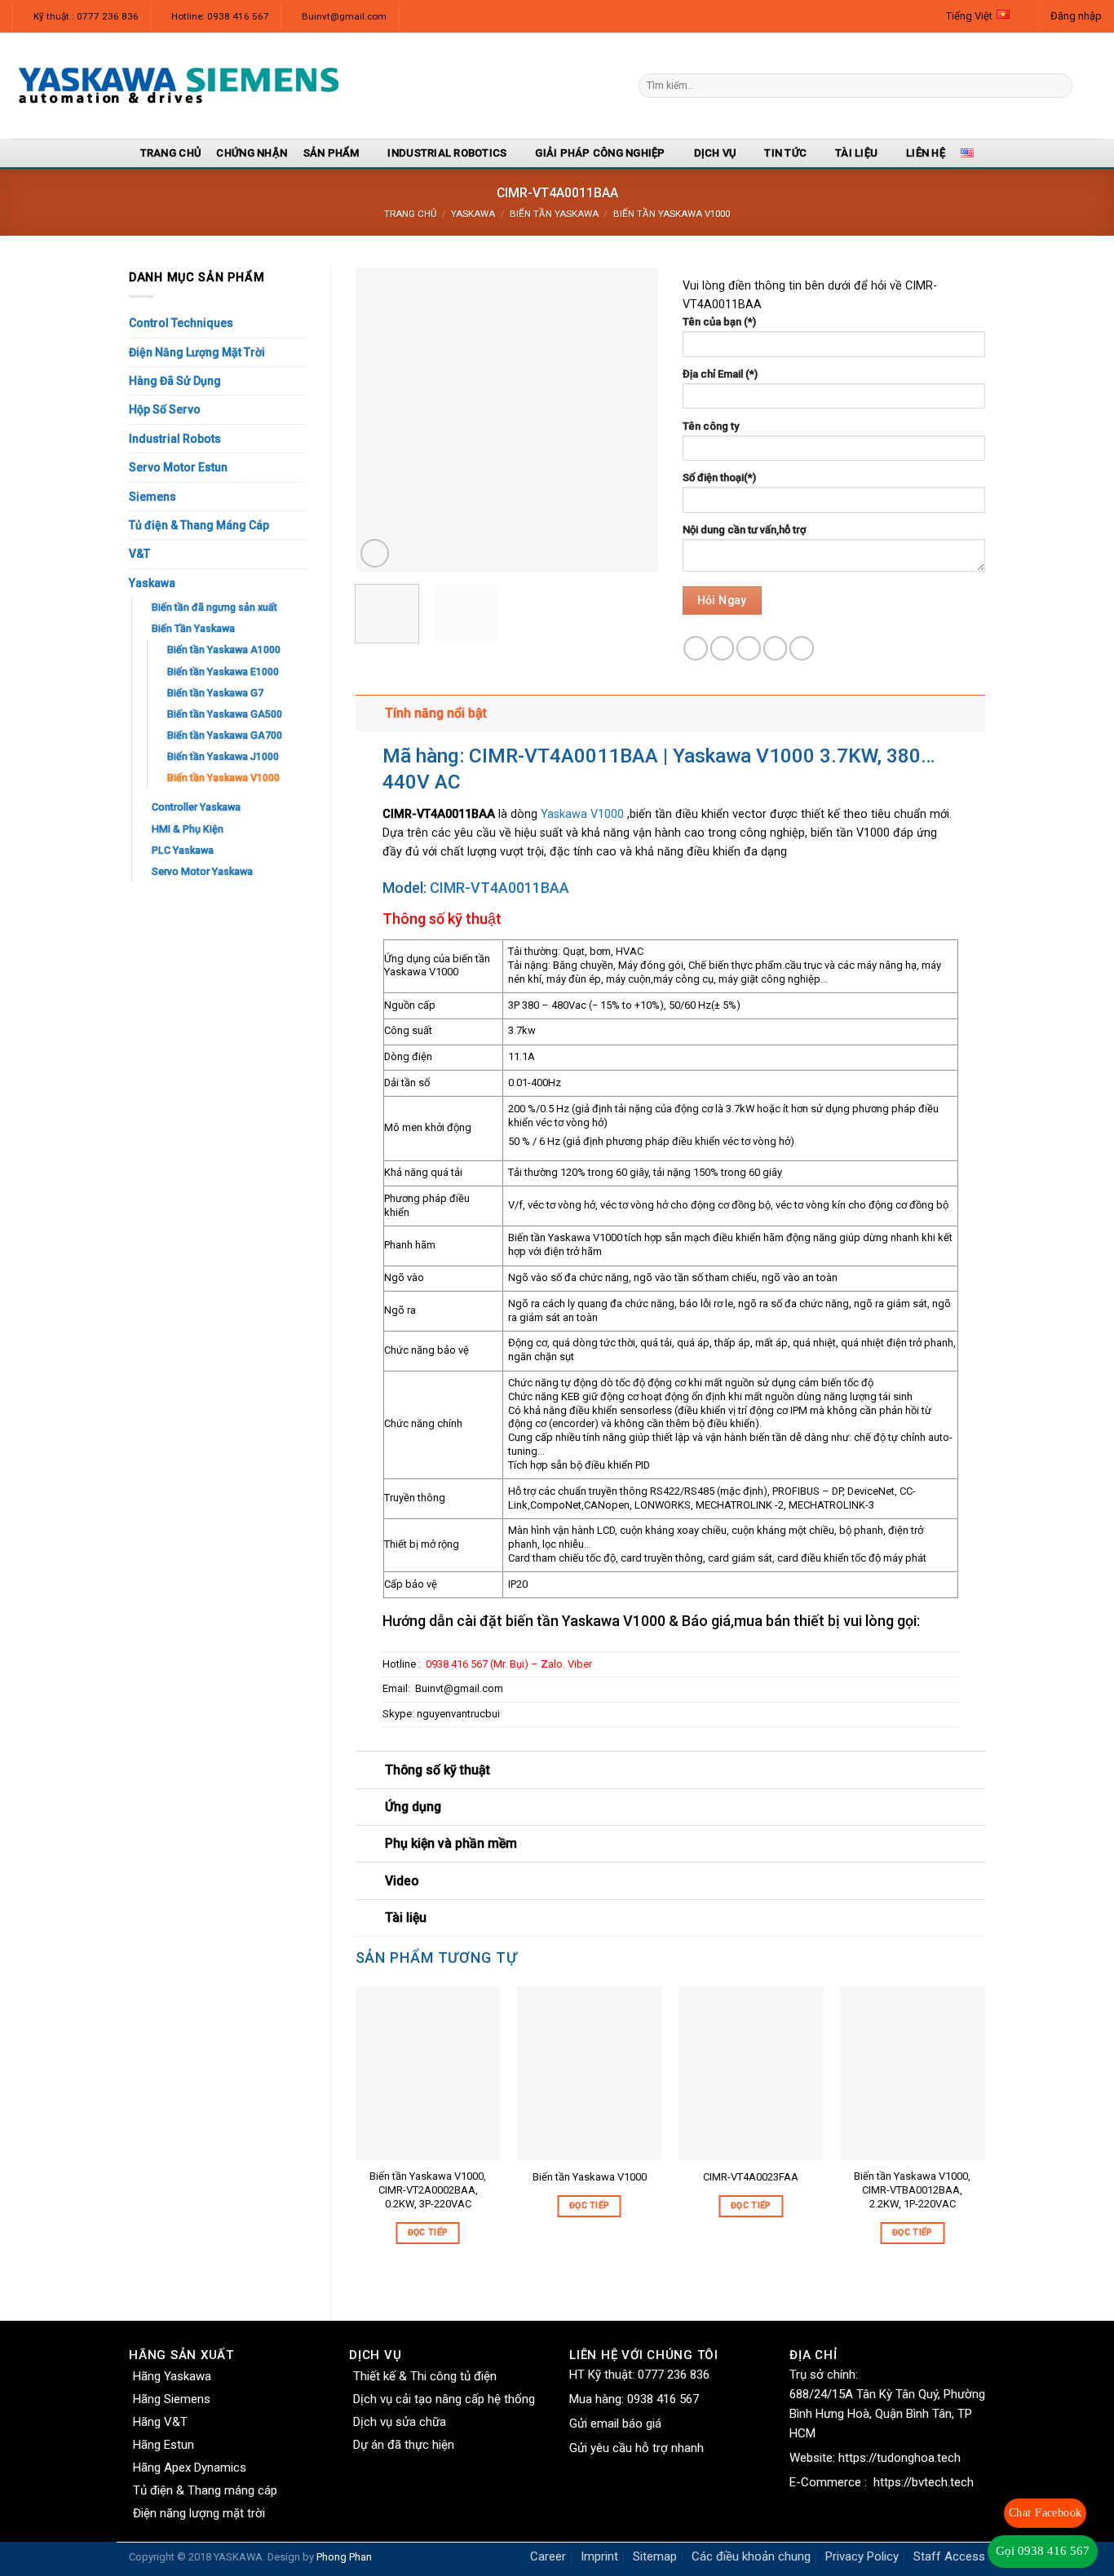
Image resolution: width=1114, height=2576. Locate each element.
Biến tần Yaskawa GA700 (225, 735)
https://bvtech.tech (924, 2482)
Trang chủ (410, 214)
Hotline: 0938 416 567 (220, 16)
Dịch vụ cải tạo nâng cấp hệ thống (444, 2399)
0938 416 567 (663, 2399)
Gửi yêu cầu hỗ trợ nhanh (637, 2448)
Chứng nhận (252, 153)
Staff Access (949, 2556)
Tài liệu (856, 153)
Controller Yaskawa (196, 807)
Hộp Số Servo (165, 409)
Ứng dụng (413, 1807)
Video (402, 1881)
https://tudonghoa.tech (900, 2458)
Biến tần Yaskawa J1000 (223, 756)
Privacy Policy (862, 2556)
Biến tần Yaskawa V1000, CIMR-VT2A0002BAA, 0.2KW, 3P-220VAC (428, 2190)
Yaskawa (473, 214)
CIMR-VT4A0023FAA (751, 2177)
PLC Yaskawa (183, 850)
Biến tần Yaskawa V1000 (672, 214)
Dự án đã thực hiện (404, 2445)
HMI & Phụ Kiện (188, 829)
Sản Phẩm (332, 153)
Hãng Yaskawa (172, 2376)
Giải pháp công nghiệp (600, 153)
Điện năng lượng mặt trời (199, 2513)
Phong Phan (344, 2557)
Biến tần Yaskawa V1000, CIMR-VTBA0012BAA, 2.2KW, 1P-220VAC (912, 2190)
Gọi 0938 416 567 (1043, 2551)
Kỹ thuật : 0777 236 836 (86, 16)
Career (548, 2556)
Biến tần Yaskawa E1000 (223, 672)
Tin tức (785, 153)
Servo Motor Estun (178, 467)
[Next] (631, 420)
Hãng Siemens (172, 2399)
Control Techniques (181, 323)
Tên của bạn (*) (719, 322)
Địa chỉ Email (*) (720, 374)
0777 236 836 (674, 2375)
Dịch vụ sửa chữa (400, 2422)
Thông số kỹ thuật (438, 1770)
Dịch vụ (715, 153)
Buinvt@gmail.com (344, 16)
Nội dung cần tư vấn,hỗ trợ (744, 530)
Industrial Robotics (447, 153)
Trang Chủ (170, 153)
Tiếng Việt (969, 16)
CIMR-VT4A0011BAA (500, 888)
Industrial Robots (175, 439)
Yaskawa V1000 (582, 814)
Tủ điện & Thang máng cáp (205, 2490)
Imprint (599, 2556)
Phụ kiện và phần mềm (451, 1843)
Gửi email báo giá (615, 2424)
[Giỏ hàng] (1094, 86)
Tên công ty (711, 426)
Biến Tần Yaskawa (554, 214)
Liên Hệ (926, 153)
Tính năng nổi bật (436, 713)
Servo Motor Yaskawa (202, 871)
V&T (139, 554)
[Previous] (382, 420)
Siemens (153, 497)
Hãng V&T (160, 2422)
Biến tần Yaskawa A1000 (224, 650)
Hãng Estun (164, 2445)
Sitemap (655, 2556)
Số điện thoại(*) (719, 477)
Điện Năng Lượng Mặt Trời (197, 352)
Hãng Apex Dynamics (190, 2468)
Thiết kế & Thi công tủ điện (425, 2376)
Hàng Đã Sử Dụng (175, 381)
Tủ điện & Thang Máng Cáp (199, 525)
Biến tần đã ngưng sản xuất (214, 607)
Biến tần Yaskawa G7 (215, 693)
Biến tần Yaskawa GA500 (225, 714)
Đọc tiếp (428, 2232)
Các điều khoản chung (751, 2556)
